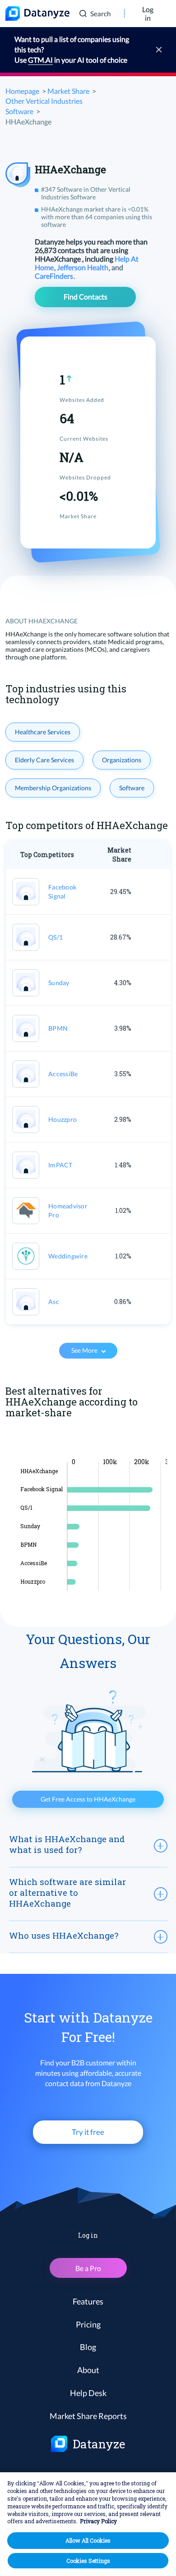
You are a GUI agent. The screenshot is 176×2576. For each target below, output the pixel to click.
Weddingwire (68, 1256)
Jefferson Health (83, 267)
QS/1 (56, 937)
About (88, 2370)
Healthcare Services (43, 732)
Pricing (88, 2324)
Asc (54, 1302)
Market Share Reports (88, 2416)
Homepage (22, 91)
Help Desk (88, 2393)
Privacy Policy (98, 2521)
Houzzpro (63, 1119)
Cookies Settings (88, 2561)
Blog (88, 2347)
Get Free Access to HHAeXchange (88, 1799)
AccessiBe (63, 1074)
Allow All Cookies (88, 2540)
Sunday (59, 983)
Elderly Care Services (44, 760)
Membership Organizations (53, 788)
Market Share (68, 91)
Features (88, 2301)
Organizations (122, 760)
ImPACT (60, 1165)
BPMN (58, 1028)
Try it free (88, 2132)
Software (132, 788)
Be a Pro (88, 2268)
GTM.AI (40, 60)
